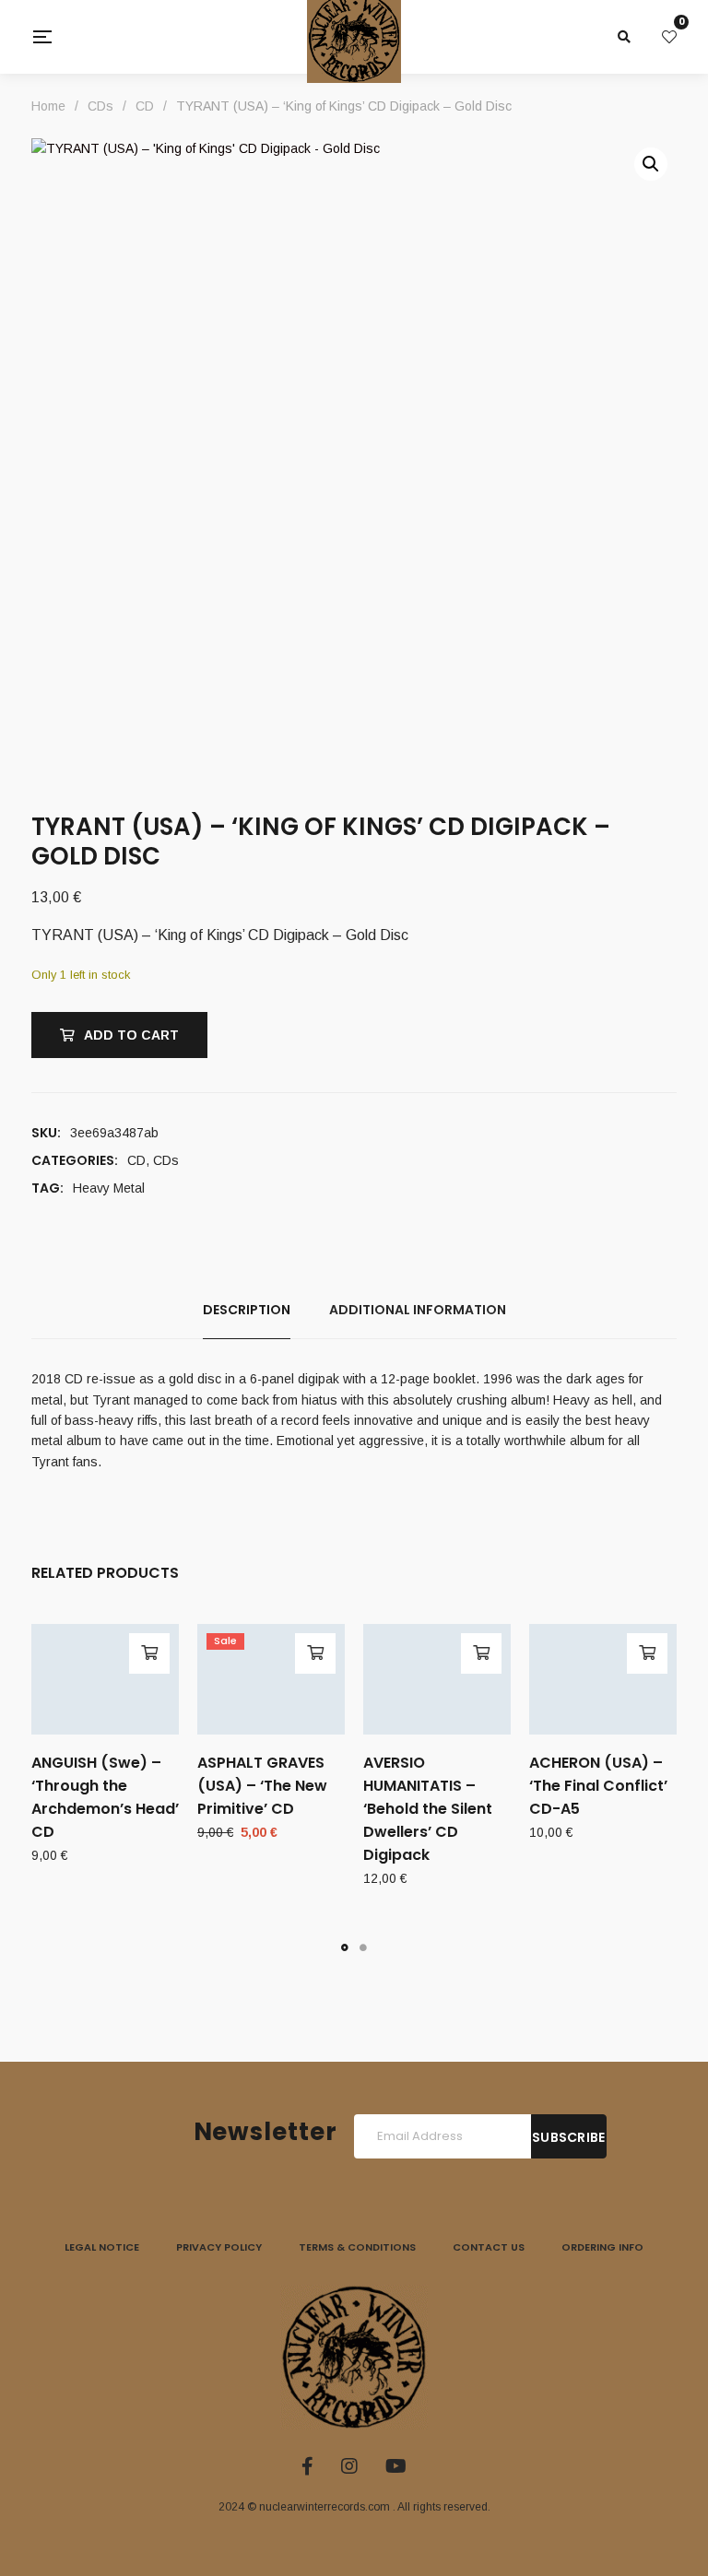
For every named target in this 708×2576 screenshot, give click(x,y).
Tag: (47, 1188)
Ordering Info (602, 2247)
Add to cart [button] (149, 1653)
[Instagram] (349, 2466)
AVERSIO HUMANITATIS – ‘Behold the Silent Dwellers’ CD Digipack (428, 1809)
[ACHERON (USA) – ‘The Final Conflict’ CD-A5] (603, 1679)
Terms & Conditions (357, 2247)
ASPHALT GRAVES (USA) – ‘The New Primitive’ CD (262, 1786)
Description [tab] (247, 1310)
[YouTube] (396, 2466)
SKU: (46, 1133)
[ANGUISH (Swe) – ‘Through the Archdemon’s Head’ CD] (105, 1679)
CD (136, 1160)
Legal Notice (102, 2247)
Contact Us (489, 2247)
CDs (166, 1160)
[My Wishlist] (669, 37)
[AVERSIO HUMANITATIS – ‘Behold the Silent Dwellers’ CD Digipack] (437, 1679)
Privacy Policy (219, 2247)
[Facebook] (307, 2466)
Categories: (75, 1160)
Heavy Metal (109, 1188)
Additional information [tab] (418, 1310)
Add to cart (131, 1035)
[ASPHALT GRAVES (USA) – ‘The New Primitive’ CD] (271, 1679)
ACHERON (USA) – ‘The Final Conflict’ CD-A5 (598, 1786)
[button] (651, 164)
